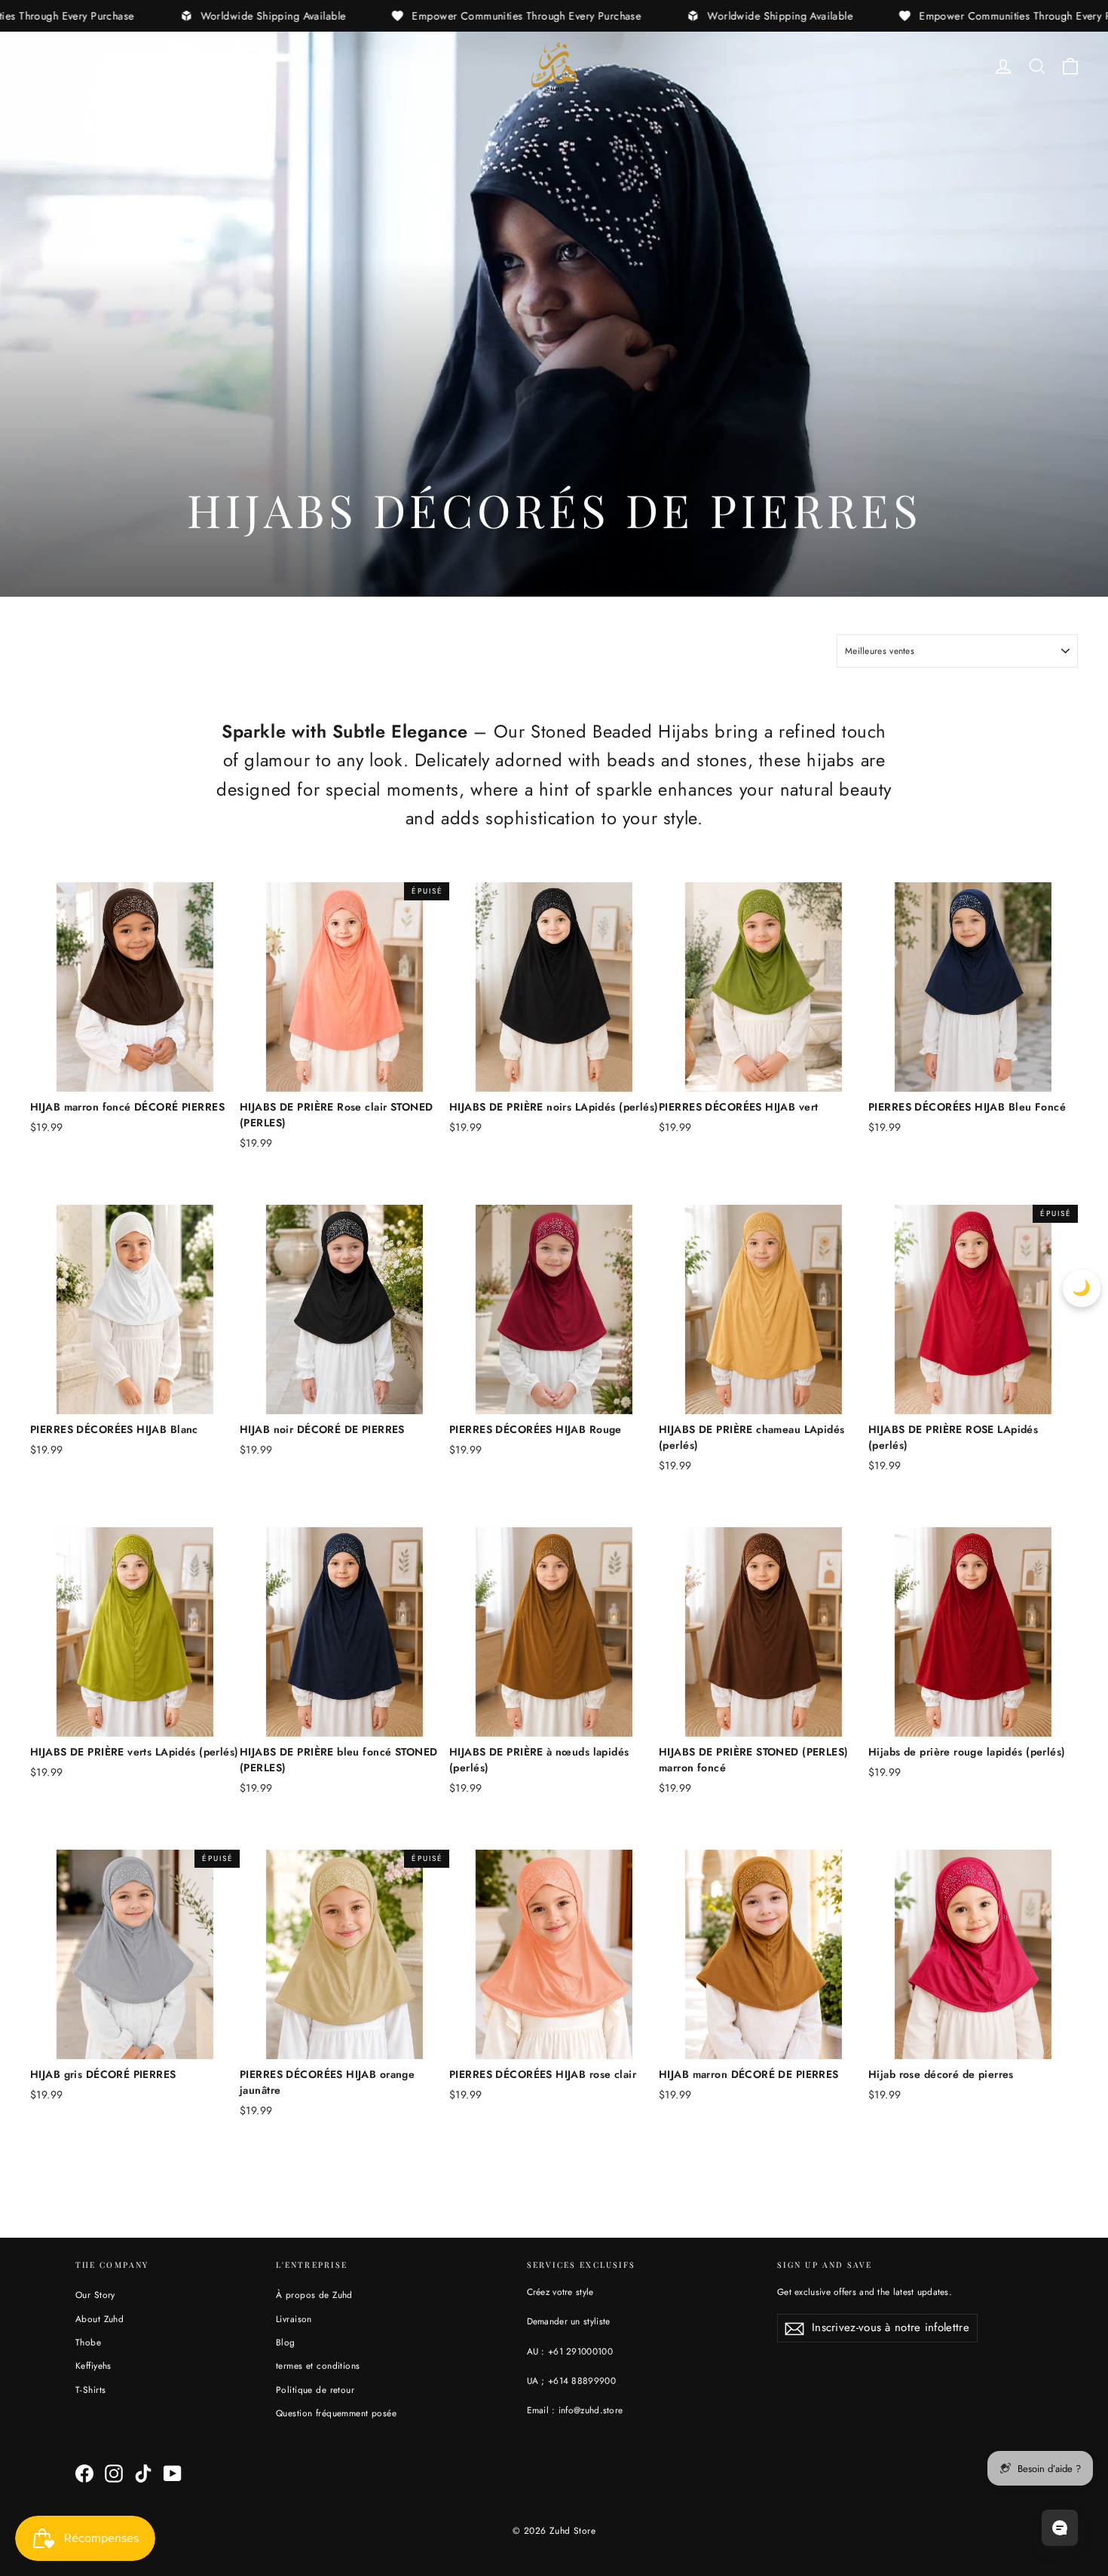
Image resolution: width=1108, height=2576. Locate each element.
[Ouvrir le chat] (1060, 2528)
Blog (286, 2342)
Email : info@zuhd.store (575, 2410)
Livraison (294, 2319)
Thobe (88, 2342)
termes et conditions (318, 2365)
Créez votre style (560, 2292)
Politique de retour (315, 2390)
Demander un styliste (569, 2321)
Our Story (95, 2295)
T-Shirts (90, 2390)
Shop (46, 66)
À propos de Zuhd (314, 2295)
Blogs (199, 66)
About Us (122, 66)
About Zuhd (99, 2319)
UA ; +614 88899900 (571, 2380)
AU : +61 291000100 (570, 2351)
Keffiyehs (93, 2365)
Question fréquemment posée (336, 2413)
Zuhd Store (572, 2531)
